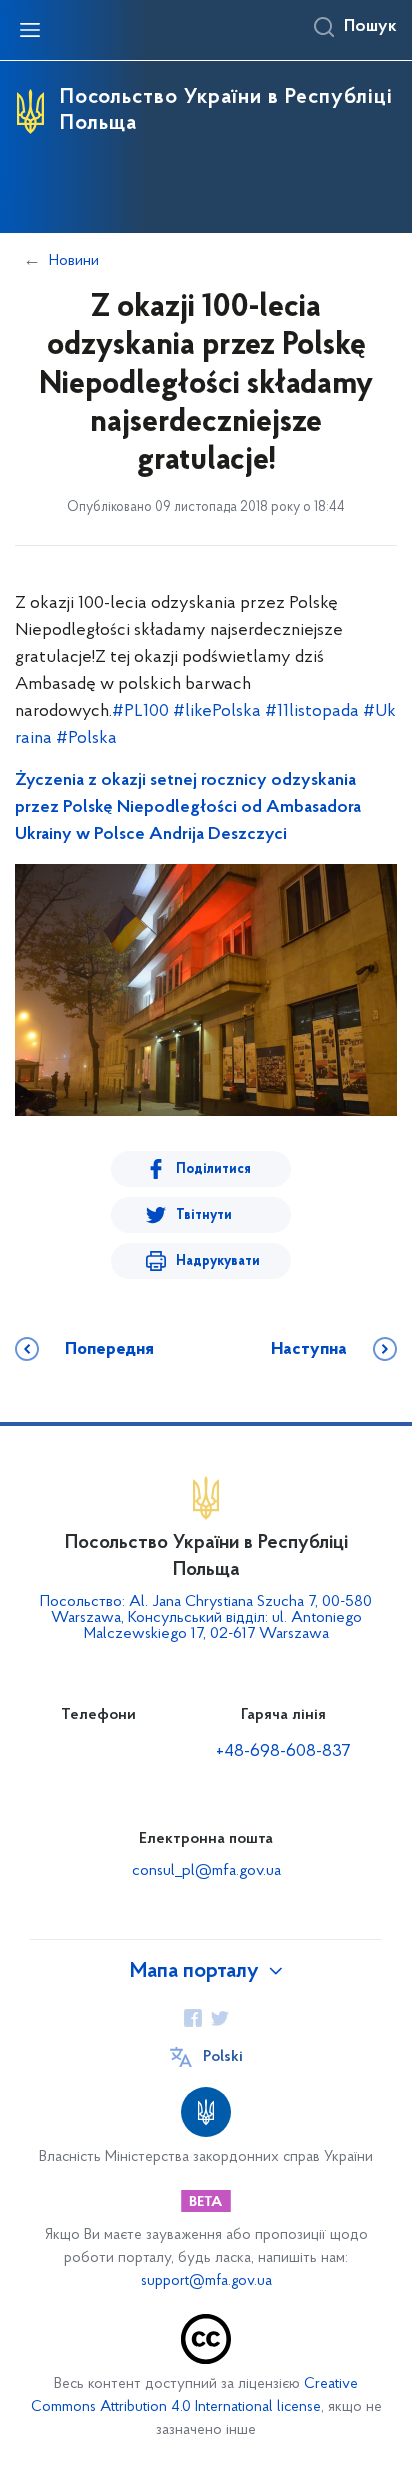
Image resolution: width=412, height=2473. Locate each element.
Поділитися (213, 1169)
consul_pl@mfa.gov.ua (206, 1871)
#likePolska (217, 712)
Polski (223, 2057)
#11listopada (312, 712)
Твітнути (204, 1215)
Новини (74, 261)
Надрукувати (218, 1261)
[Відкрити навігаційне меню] (30, 30)
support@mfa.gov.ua (206, 2281)
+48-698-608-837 (283, 1752)
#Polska (86, 739)
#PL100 (140, 712)
